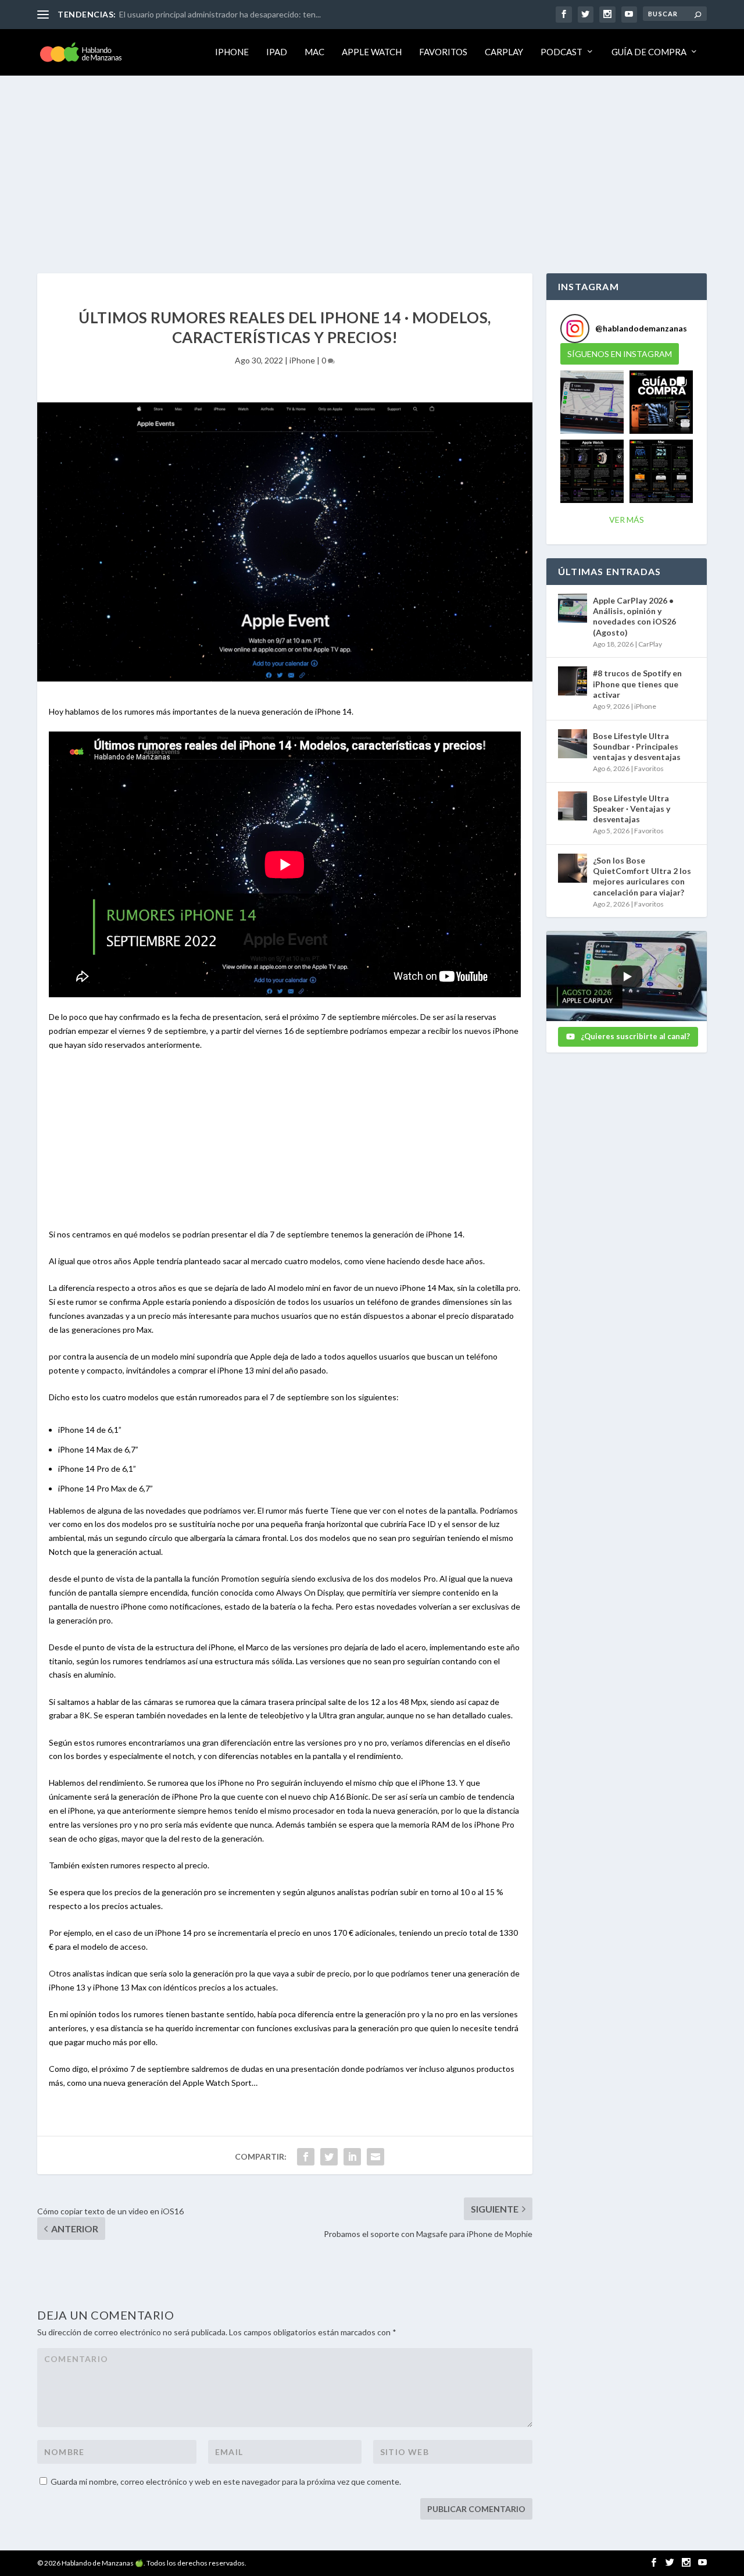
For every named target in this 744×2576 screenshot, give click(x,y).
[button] (592, 402)
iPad (277, 52)
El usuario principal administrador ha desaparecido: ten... (220, 14)
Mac (314, 52)
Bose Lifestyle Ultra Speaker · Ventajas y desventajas (632, 809)
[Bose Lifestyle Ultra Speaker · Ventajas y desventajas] (573, 806)
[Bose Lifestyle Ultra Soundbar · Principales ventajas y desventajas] (573, 744)
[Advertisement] (372, 163)
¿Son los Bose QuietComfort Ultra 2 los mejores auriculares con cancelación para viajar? (642, 876)
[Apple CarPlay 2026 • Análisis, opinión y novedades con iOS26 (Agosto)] (573, 608)
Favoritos (443, 52)
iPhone (232, 52)
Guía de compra (649, 52)
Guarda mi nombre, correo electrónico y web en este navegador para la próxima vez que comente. (226, 2482)
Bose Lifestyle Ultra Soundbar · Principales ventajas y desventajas (637, 746)
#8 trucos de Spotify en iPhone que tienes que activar (637, 684)
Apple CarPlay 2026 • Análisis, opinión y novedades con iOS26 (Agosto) (634, 616)
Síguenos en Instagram (620, 354)
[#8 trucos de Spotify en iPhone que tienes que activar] (573, 681)
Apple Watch (372, 52)
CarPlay (504, 52)
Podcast (561, 52)
